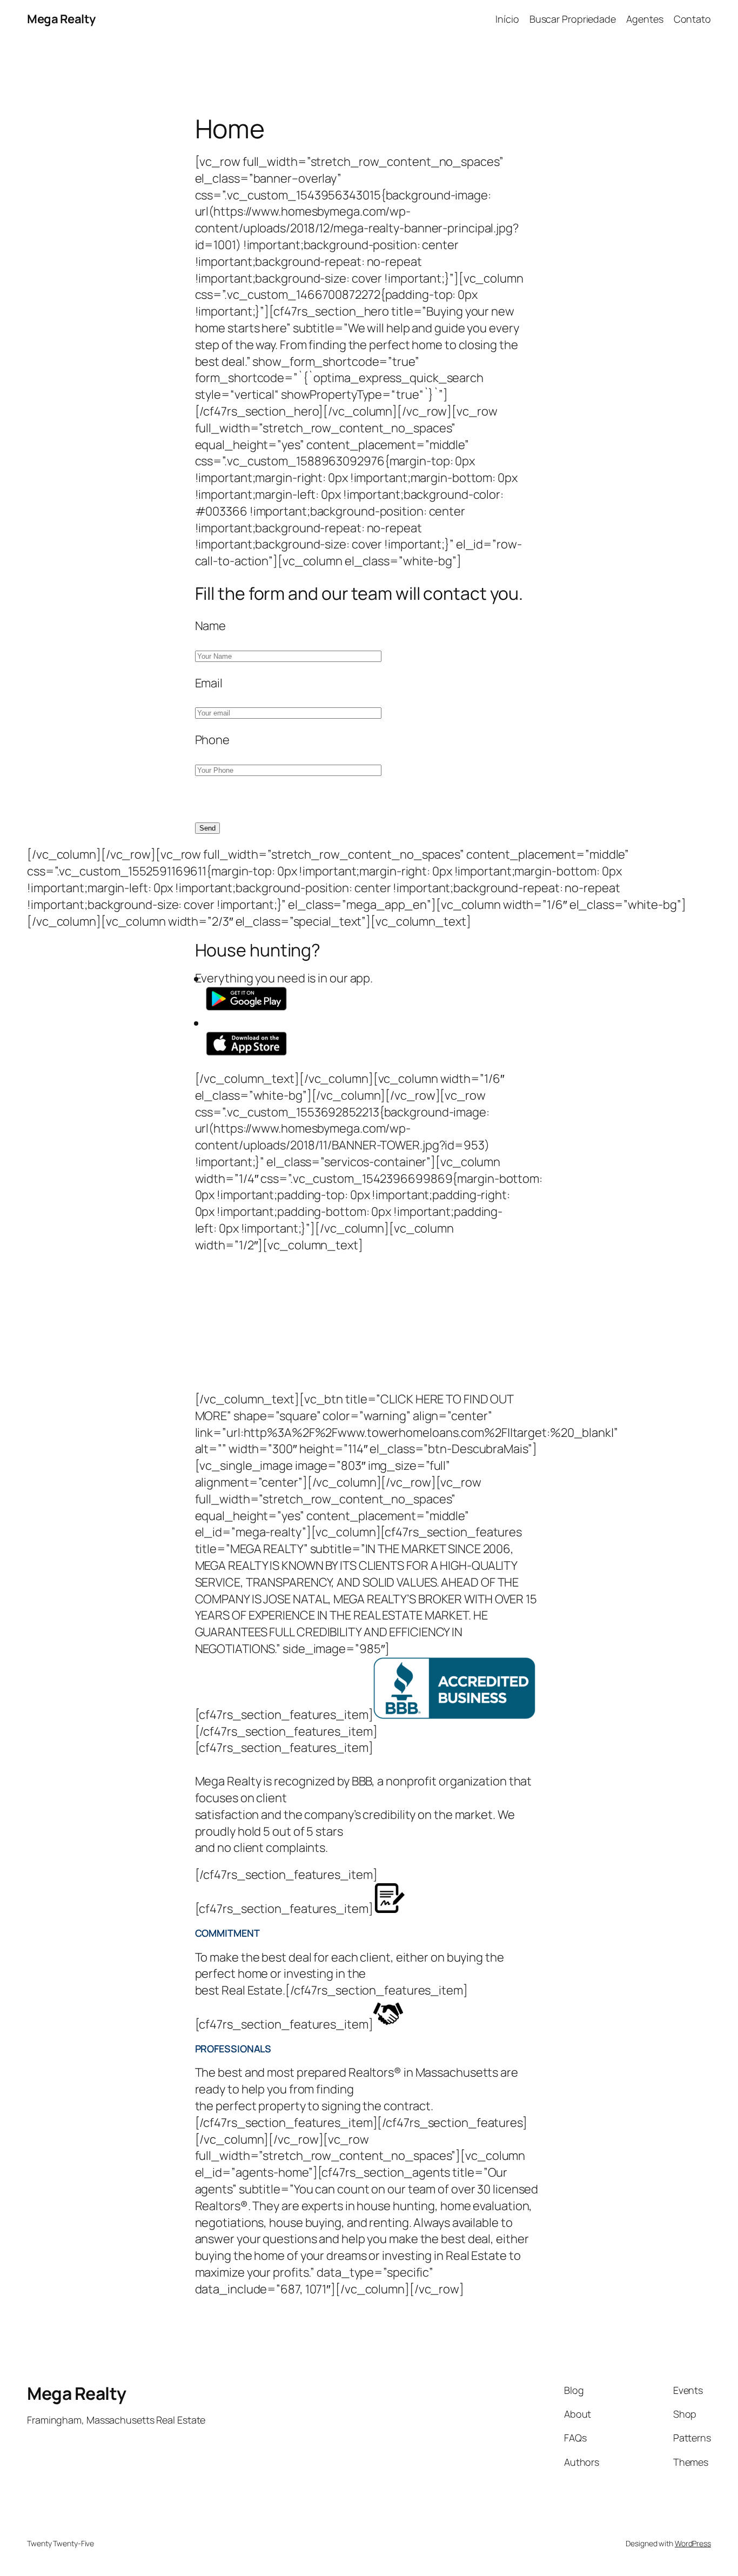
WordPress (693, 2543)
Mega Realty (61, 19)
